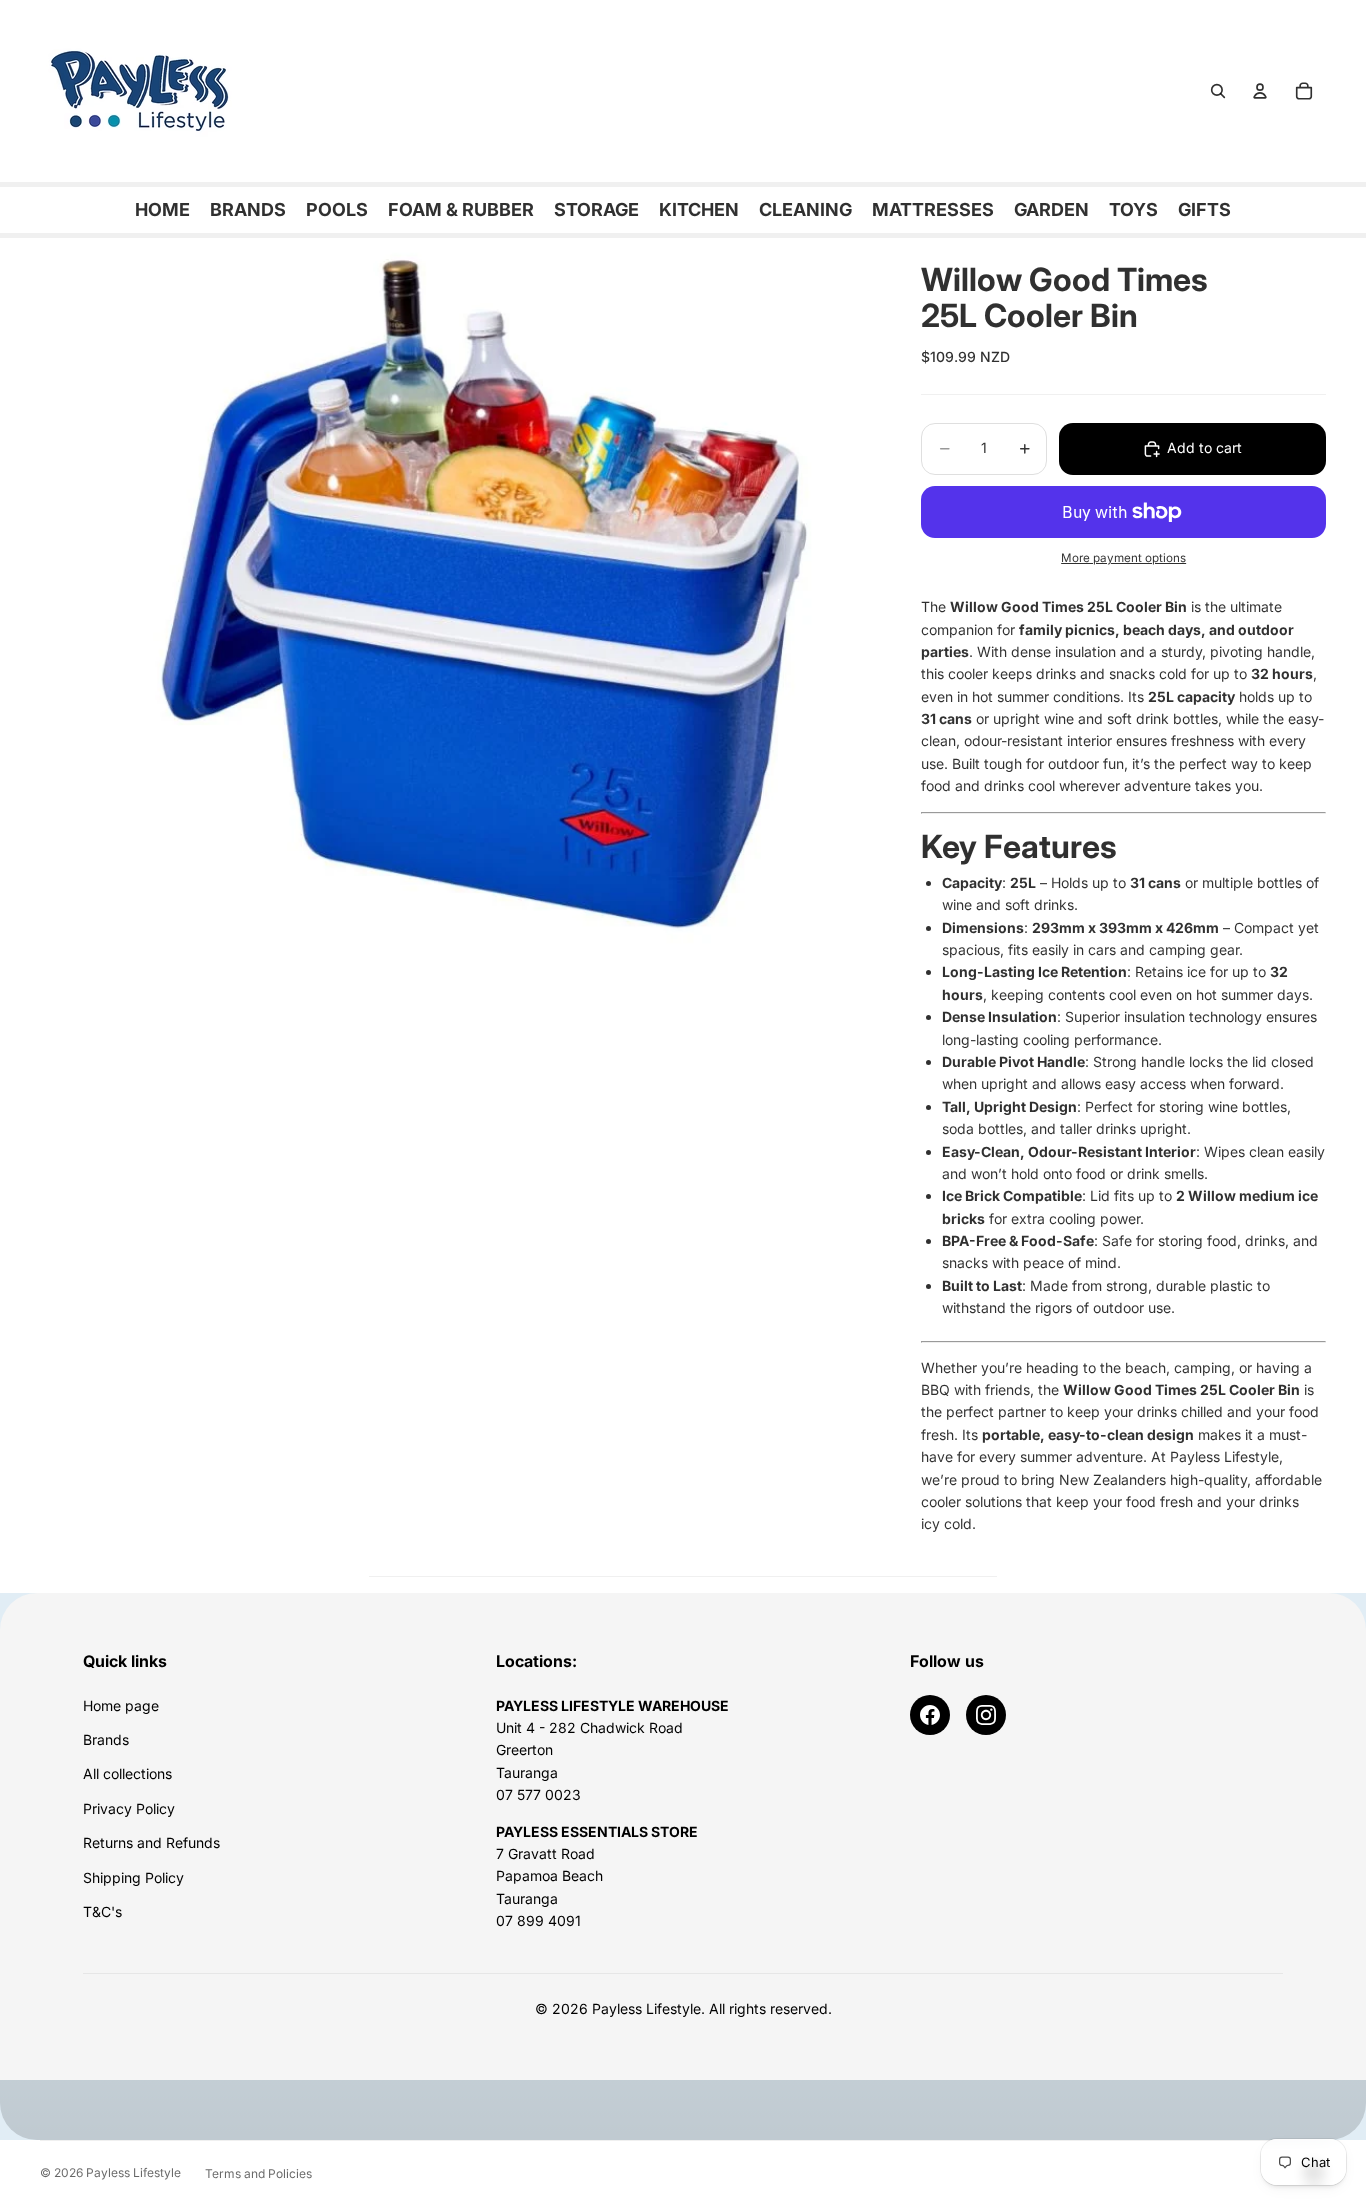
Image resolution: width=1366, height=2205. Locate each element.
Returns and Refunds (151, 1842)
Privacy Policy (129, 1808)
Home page (121, 1705)
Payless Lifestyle (133, 2172)
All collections (127, 1773)
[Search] (1218, 91)
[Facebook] (930, 1715)
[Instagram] (986, 1715)
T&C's (102, 1911)
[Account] (1260, 91)
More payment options (1123, 558)
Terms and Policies (258, 2173)
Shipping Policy (133, 1877)
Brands (106, 1739)
